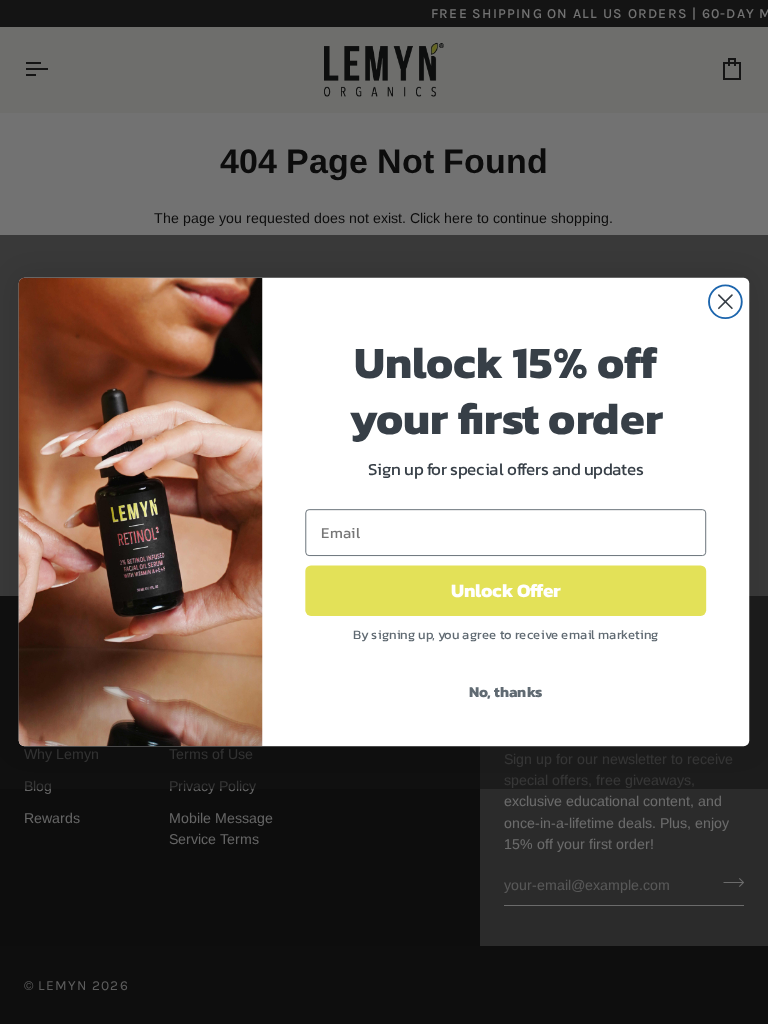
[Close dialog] (725, 301)
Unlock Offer (506, 591)
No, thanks (506, 691)
